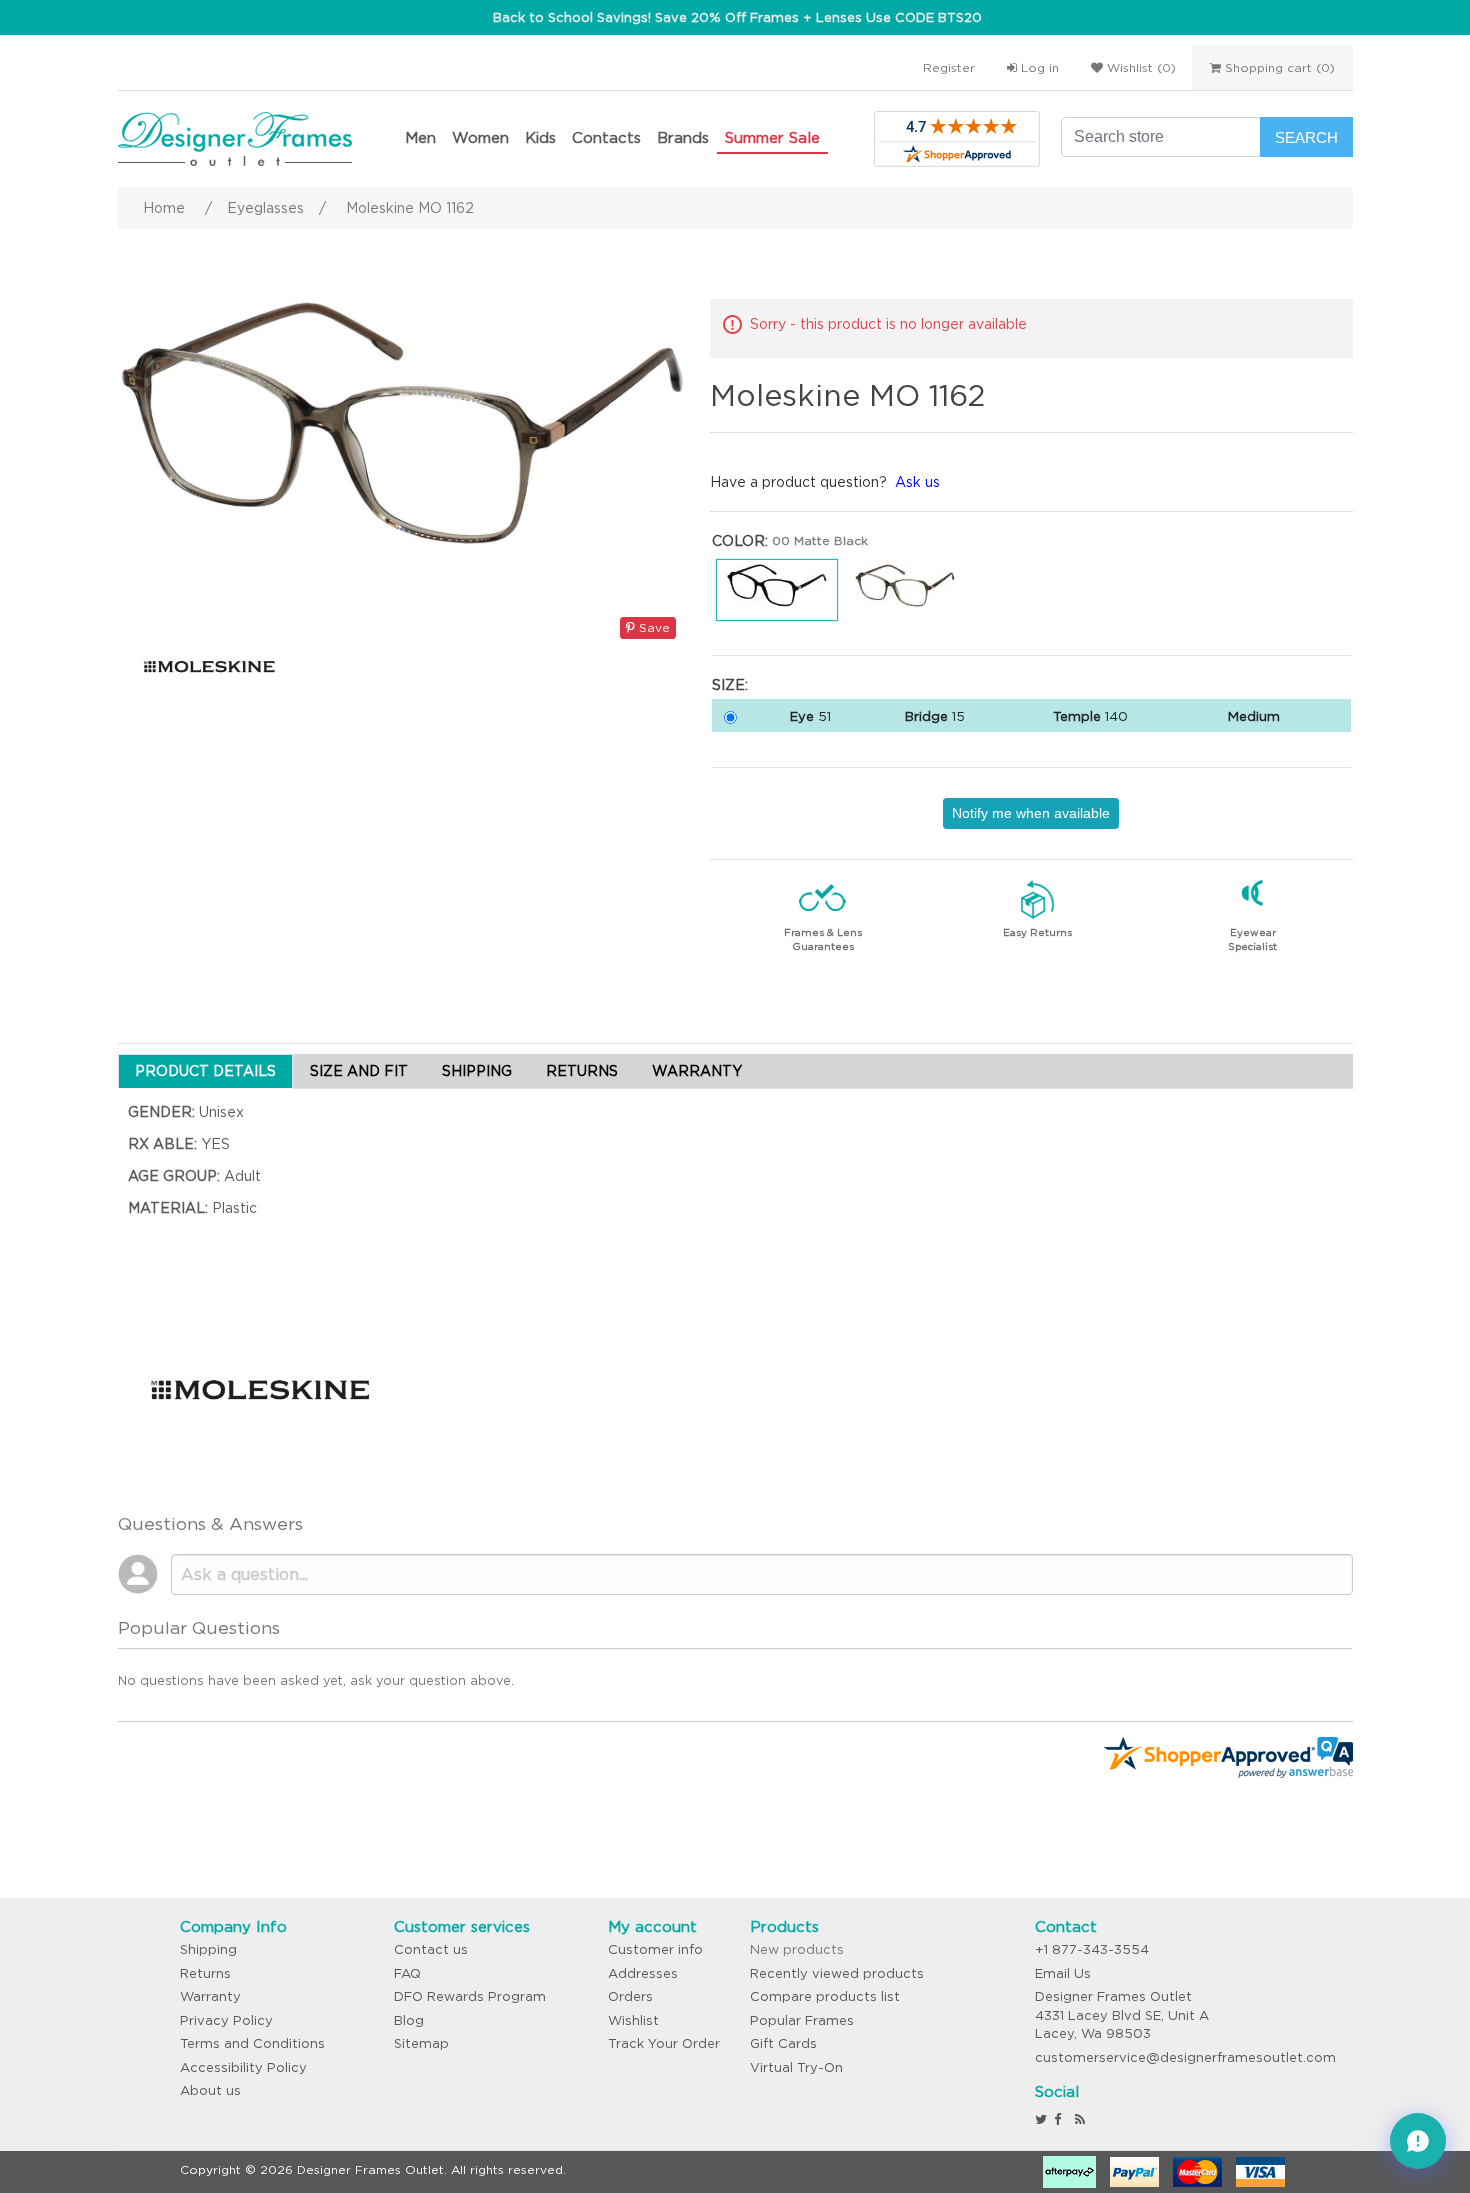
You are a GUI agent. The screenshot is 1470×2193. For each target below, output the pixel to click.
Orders (630, 1996)
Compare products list (825, 1996)
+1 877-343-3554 (1092, 1949)
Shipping (208, 1949)
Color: (740, 541)
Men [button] (420, 137)
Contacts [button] (606, 137)
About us (210, 2090)
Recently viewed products (837, 1973)
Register (949, 67)
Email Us (1063, 1973)
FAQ (407, 1973)
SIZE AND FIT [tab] (359, 1071)
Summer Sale (772, 137)
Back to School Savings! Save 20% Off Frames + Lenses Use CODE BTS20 (737, 17)
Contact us (431, 1949)
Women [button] (480, 137)
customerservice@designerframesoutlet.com (1185, 2057)
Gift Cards (783, 2043)
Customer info (655, 1949)
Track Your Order (664, 2043)
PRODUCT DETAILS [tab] (205, 1071)
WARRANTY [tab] (697, 1071)
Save (652, 627)
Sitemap (421, 2043)
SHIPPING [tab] (477, 1071)
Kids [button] (540, 137)
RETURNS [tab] (582, 1071)
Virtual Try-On (796, 2067)
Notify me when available (1031, 813)
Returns (205, 1973)
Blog (409, 2020)
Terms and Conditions (252, 2043)
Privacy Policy (226, 2020)
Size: (730, 685)
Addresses (643, 1973)
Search (1306, 137)
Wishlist (633, 2020)
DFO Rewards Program (470, 1996)
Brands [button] (683, 137)
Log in (1038, 67)
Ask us (917, 482)
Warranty (210, 1996)
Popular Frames (802, 2020)
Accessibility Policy (243, 2067)
